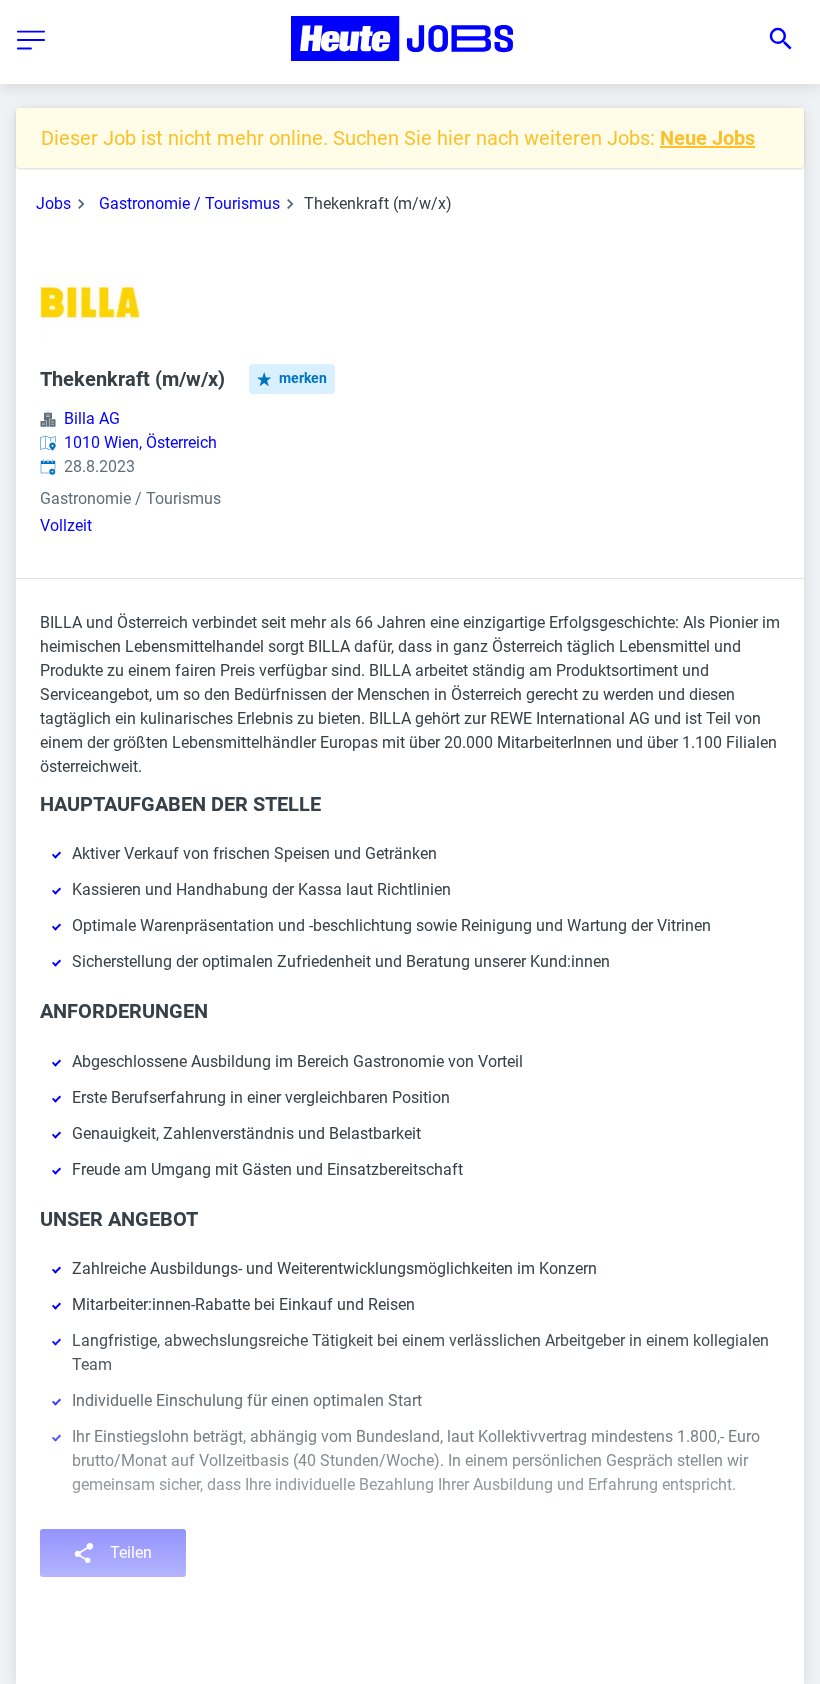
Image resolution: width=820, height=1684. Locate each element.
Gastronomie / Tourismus (189, 203)
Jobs (53, 203)
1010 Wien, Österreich (140, 442)
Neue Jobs (707, 138)
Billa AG (92, 418)
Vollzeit (66, 525)
